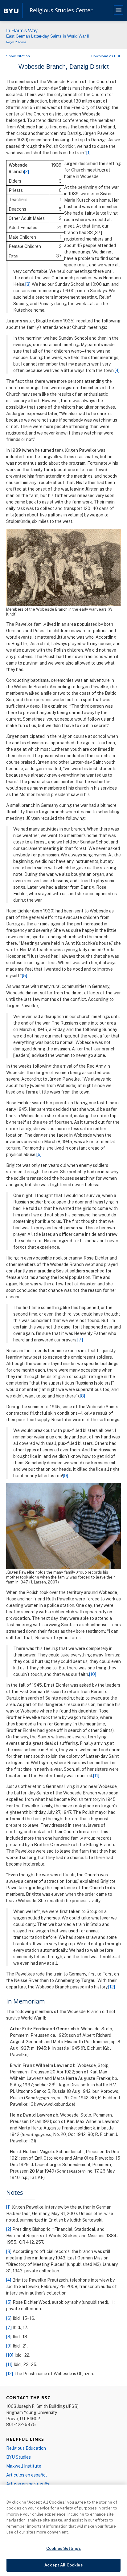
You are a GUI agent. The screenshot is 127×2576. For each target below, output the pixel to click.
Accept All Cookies (63, 2565)
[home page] (11, 10)
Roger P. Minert (16, 42)
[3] (28, 284)
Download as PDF (106, 56)
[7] (80, 1340)
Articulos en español (27, 2475)
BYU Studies (18, 2457)
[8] (83, 1396)
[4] (117, 370)
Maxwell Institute (24, 2466)
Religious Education (26, 2448)
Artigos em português (28, 2484)
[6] (39, 1154)
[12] (112, 1987)
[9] (66, 1476)
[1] (89, 153)
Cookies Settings (63, 2548)
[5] (25, 975)
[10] (93, 1674)
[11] (96, 1775)
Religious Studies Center (61, 10)
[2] (27, 171)
